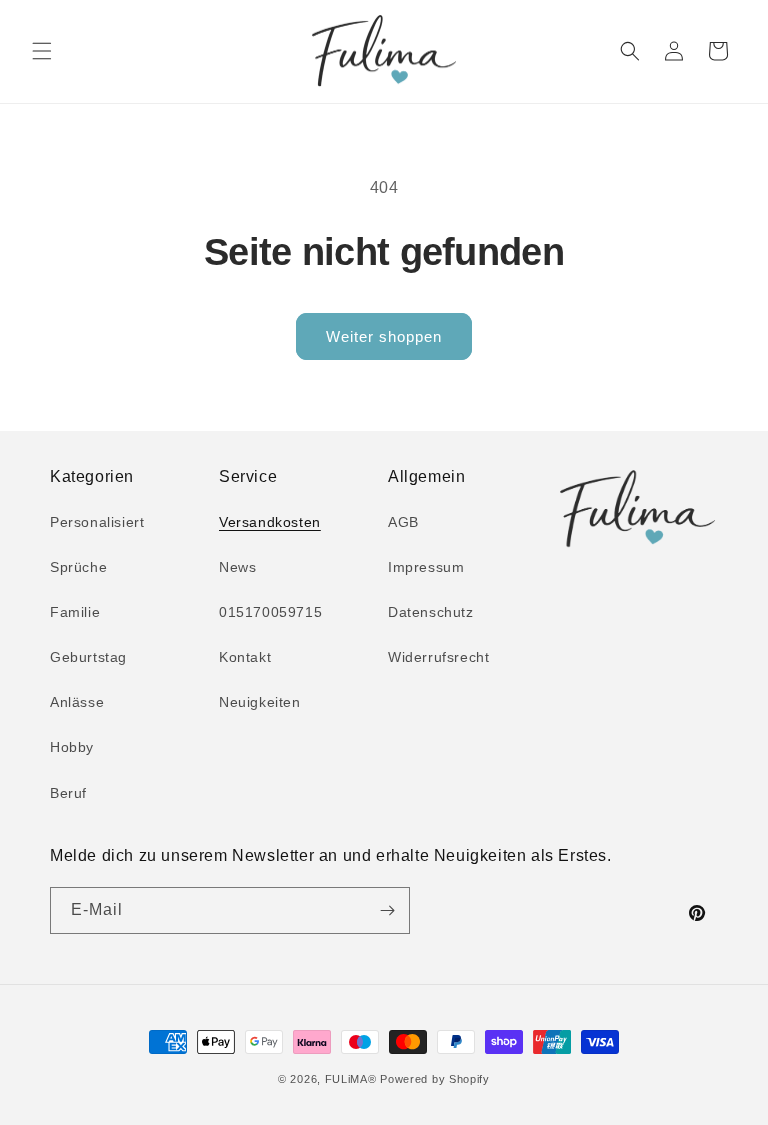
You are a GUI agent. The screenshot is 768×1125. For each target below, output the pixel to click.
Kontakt (245, 657)
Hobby (72, 747)
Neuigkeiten (260, 702)
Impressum (426, 567)
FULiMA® (351, 1079)
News (237, 567)
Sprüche (78, 567)
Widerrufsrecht (438, 657)
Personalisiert (97, 522)
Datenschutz (431, 612)
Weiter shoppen (384, 336)
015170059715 (270, 612)
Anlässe (77, 702)
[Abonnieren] (387, 910)
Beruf (68, 793)
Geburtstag (88, 657)
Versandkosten (270, 522)
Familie (75, 612)
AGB (403, 522)
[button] (42, 51)
